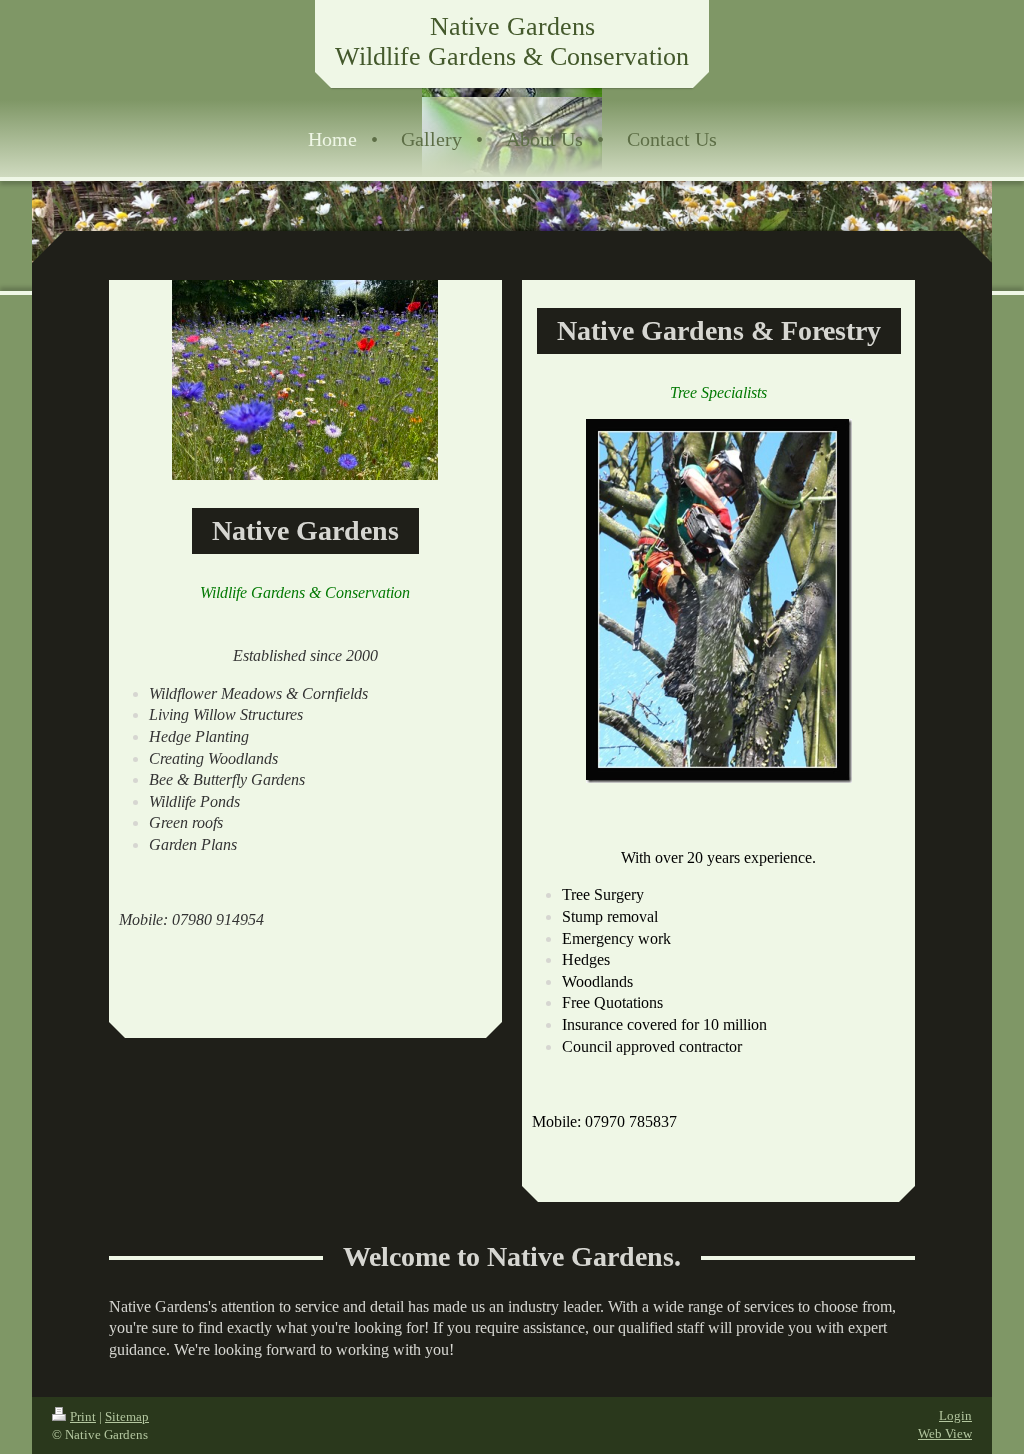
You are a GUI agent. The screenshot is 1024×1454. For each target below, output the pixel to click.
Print (83, 1416)
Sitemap (127, 1416)
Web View (945, 1433)
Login (955, 1415)
